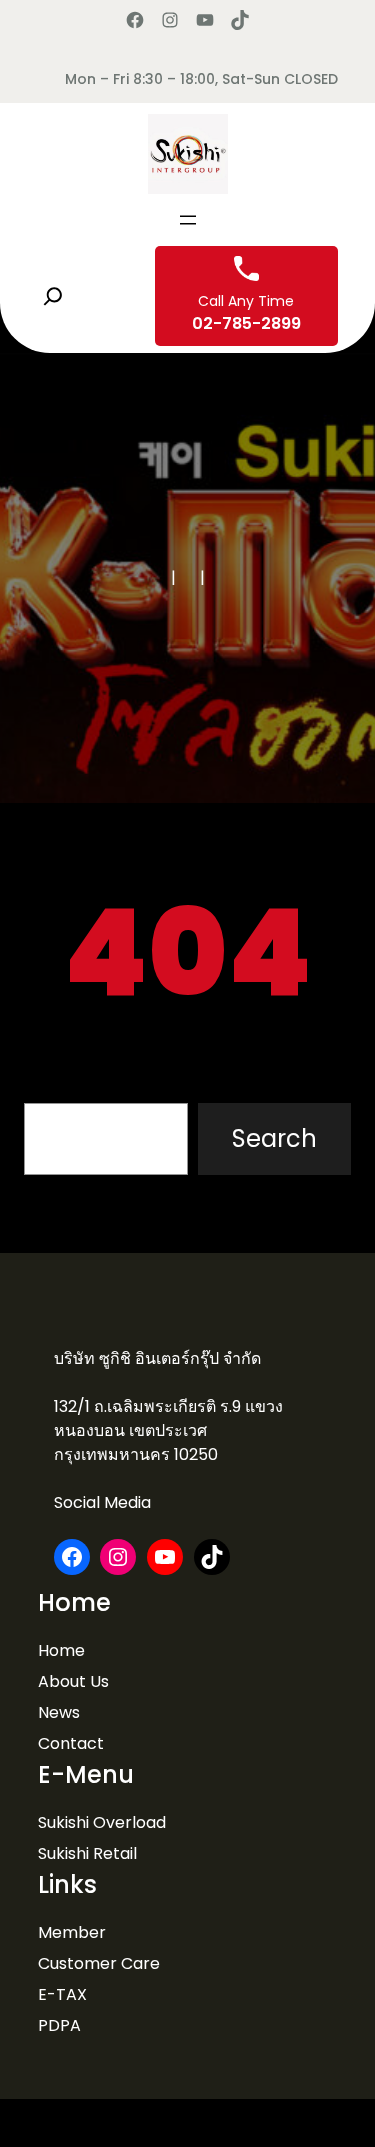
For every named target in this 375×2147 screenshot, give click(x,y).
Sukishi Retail (87, 1853)
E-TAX (62, 1994)
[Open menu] (188, 220)
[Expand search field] (53, 296)
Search (274, 1138)
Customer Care (99, 1963)
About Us (73, 1681)
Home (61, 1650)
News (59, 1712)
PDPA (59, 2025)
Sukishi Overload (102, 1822)
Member (72, 1932)
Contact (71, 1743)
